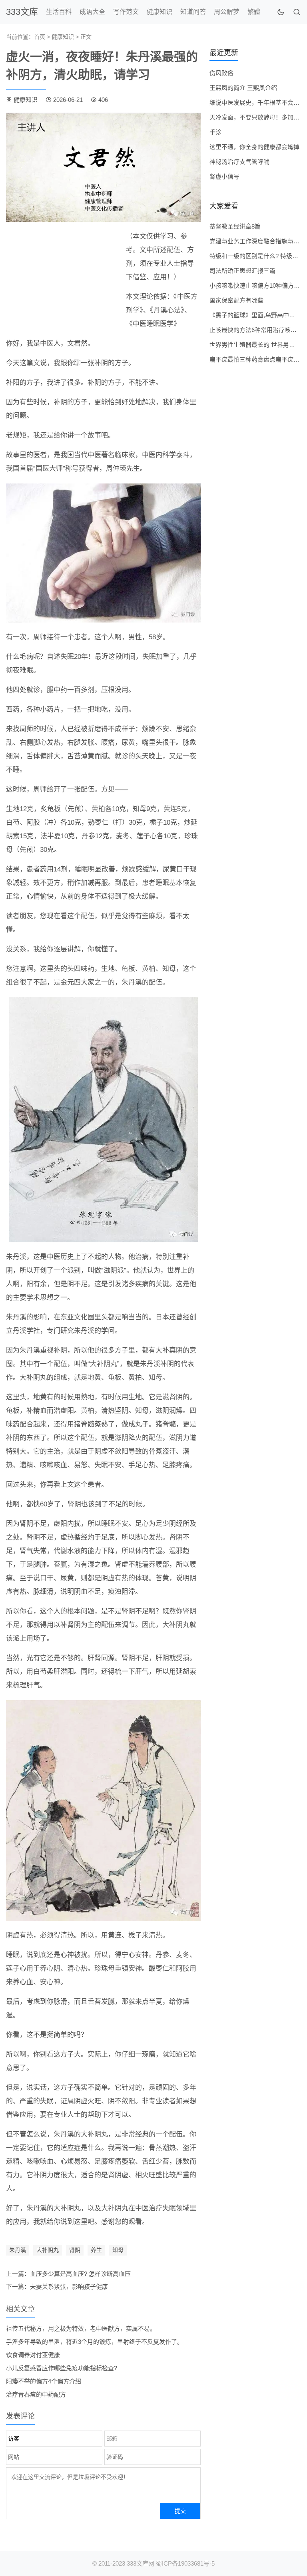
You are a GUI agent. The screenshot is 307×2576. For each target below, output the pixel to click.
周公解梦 (227, 12)
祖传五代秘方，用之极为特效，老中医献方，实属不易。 (81, 2328)
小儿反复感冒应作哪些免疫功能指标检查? (62, 2368)
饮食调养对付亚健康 (33, 2355)
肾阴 (75, 2250)
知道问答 (193, 12)
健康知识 (159, 12)
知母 (118, 2250)
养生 (96, 2250)
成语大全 (92, 12)
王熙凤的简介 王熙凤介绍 (243, 88)
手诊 (215, 132)
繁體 (254, 12)
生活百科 (59, 12)
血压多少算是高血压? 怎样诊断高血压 (80, 2274)
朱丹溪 (18, 2250)
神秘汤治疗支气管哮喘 (239, 162)
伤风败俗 (221, 73)
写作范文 (126, 12)
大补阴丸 (48, 2250)
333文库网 (141, 2563)
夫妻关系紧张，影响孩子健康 (69, 2287)
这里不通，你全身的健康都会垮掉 (254, 147)
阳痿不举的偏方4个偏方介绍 (44, 2381)
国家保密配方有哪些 (236, 300)
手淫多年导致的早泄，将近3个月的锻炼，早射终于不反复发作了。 (95, 2342)
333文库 (22, 12)
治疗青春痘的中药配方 (36, 2394)
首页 (40, 37)
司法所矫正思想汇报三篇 (242, 271)
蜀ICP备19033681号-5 (185, 2563)
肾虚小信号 (224, 176)
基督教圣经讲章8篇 (235, 226)
